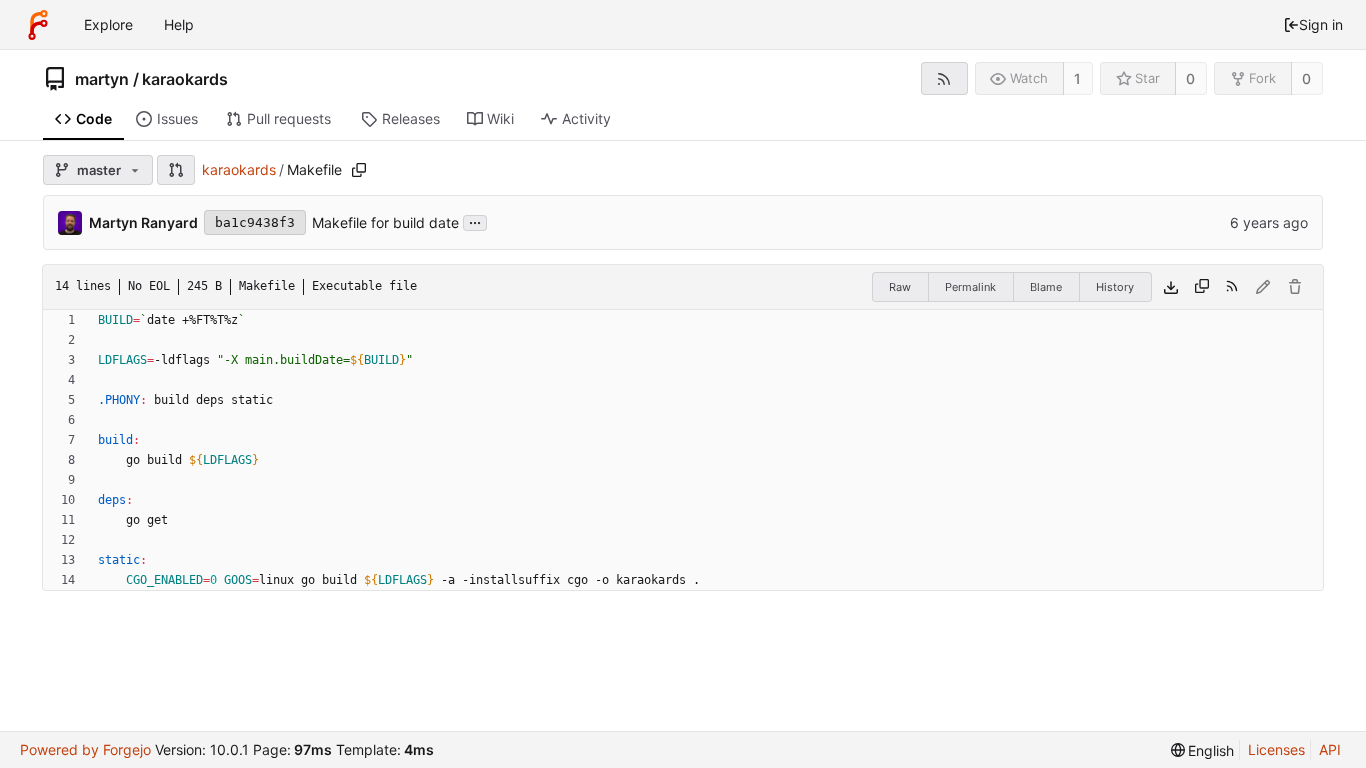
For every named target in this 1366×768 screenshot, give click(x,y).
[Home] (38, 25)
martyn (102, 79)
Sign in (1321, 24)
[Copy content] (1202, 287)
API (1330, 749)
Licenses (1276, 749)
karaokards (185, 79)
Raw (900, 287)
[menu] (1203, 750)
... (475, 221)
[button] (176, 170)
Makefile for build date (385, 222)
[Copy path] (359, 170)
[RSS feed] (944, 78)
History (1115, 287)
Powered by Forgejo (85, 749)
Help (179, 24)
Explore (108, 24)
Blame (1046, 287)
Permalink (970, 287)
